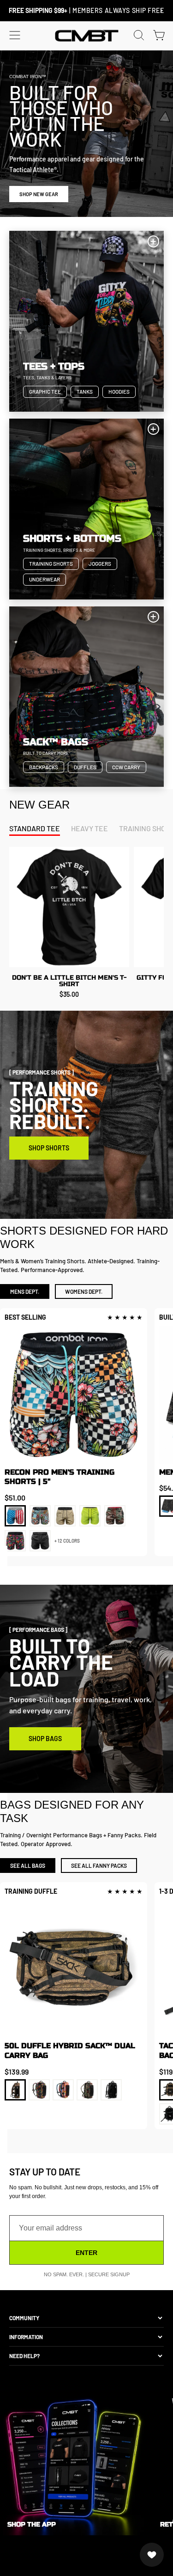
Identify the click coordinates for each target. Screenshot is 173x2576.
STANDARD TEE (35, 828)
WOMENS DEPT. (84, 1291)
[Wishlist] (152, 2555)
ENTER (86, 2253)
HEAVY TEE (89, 828)
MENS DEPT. (25, 1291)
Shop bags (45, 1739)
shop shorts (49, 1148)
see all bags (28, 1866)
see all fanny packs (99, 1866)
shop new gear (39, 194)
